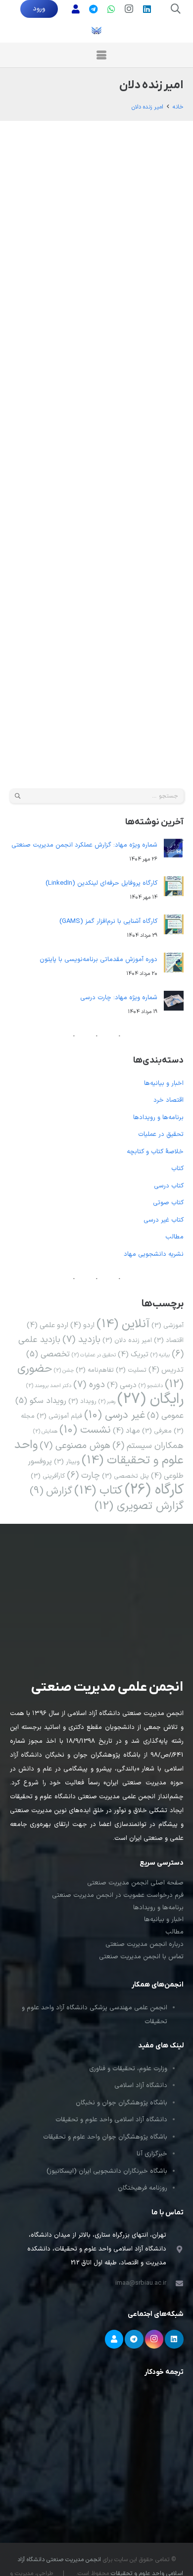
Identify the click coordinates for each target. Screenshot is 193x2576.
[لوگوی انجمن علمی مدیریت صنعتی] (96, 30)
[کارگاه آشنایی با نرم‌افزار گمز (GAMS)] (174, 927)
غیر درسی (115, 1415)
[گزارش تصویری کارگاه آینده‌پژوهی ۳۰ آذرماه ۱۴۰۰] (157, 564)
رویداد (82, 1401)
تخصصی (48, 1354)
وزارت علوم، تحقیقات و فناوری (128, 2069)
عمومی (30, 212)
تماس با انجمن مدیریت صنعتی (141, 1957)
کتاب (177, 1169)
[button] (176, 9)
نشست (85, 1430)
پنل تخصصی (125, 1476)
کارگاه (117, 226)
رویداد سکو (41, 1401)
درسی (122, 1385)
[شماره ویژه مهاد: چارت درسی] (174, 1003)
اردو (82, 1325)
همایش (45, 1431)
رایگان (49, 212)
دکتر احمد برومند (34, 639)
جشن (64, 1370)
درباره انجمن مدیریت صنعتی (145, 1944)
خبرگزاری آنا (152, 2154)
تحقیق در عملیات (161, 1134)
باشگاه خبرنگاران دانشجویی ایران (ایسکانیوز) (107, 2171)
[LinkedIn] (147, 9)
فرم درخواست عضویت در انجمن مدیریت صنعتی (118, 1895)
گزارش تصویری (73, 226)
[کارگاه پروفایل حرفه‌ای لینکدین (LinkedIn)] (174, 889)
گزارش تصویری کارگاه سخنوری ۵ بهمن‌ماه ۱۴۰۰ (69, 156)
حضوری (68, 212)
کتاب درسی (169, 1186)
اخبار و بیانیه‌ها (164, 1083)
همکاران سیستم (148, 1446)
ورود (39, 9)
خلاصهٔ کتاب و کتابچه (155, 1152)
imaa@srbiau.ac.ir (141, 2283)
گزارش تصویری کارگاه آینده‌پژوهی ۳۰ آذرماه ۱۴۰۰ (67, 583)
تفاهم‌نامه (95, 1370)
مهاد (126, 1431)
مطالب (174, 1237)
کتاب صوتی (168, 1203)
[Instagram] (129, 9)
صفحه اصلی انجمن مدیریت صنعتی (135, 1883)
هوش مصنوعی (75, 1446)
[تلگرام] (94, 9)
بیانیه (160, 1355)
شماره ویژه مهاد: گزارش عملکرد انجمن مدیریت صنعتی (84, 845)
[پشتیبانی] (76, 9)
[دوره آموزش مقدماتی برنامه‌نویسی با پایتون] (174, 965)
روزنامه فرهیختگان (143, 2188)
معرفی (157, 1431)
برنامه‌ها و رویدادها (44, 194)
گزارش (100, 226)
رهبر (107, 1401)
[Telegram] (134, 2339)
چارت (83, 1476)
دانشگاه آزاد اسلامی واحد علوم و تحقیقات (111, 2120)
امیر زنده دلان (97, 212)
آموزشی (168, 1325)
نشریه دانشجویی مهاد (154, 1254)
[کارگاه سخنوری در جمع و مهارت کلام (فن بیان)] (157, 351)
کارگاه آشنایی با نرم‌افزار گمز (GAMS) (108, 921)
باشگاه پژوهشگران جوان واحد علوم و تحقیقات (105, 2137)
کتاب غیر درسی (164, 1220)
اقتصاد (169, 1340)
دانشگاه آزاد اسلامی (141, 2086)
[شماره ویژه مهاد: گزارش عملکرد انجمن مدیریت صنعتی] (174, 851)
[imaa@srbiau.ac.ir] (175, 2283)
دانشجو (151, 1386)
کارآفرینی (48, 1476)
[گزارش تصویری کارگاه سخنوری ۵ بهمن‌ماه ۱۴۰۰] (157, 137)
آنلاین (123, 1324)
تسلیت (131, 1370)
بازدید (81, 1340)
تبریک (133, 1354)
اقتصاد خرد (169, 1100)
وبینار (67, 1462)
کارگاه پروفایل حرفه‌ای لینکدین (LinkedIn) (101, 883)
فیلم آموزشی (59, 1416)
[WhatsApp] (111, 9)
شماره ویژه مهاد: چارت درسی (119, 998)
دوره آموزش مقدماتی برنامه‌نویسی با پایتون (98, 960)
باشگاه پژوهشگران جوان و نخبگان (121, 2103)
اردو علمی (48, 1325)
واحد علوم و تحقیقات (99, 1453)
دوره (89, 1385)
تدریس (166, 1370)
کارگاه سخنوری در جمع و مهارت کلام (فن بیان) (67, 370)
